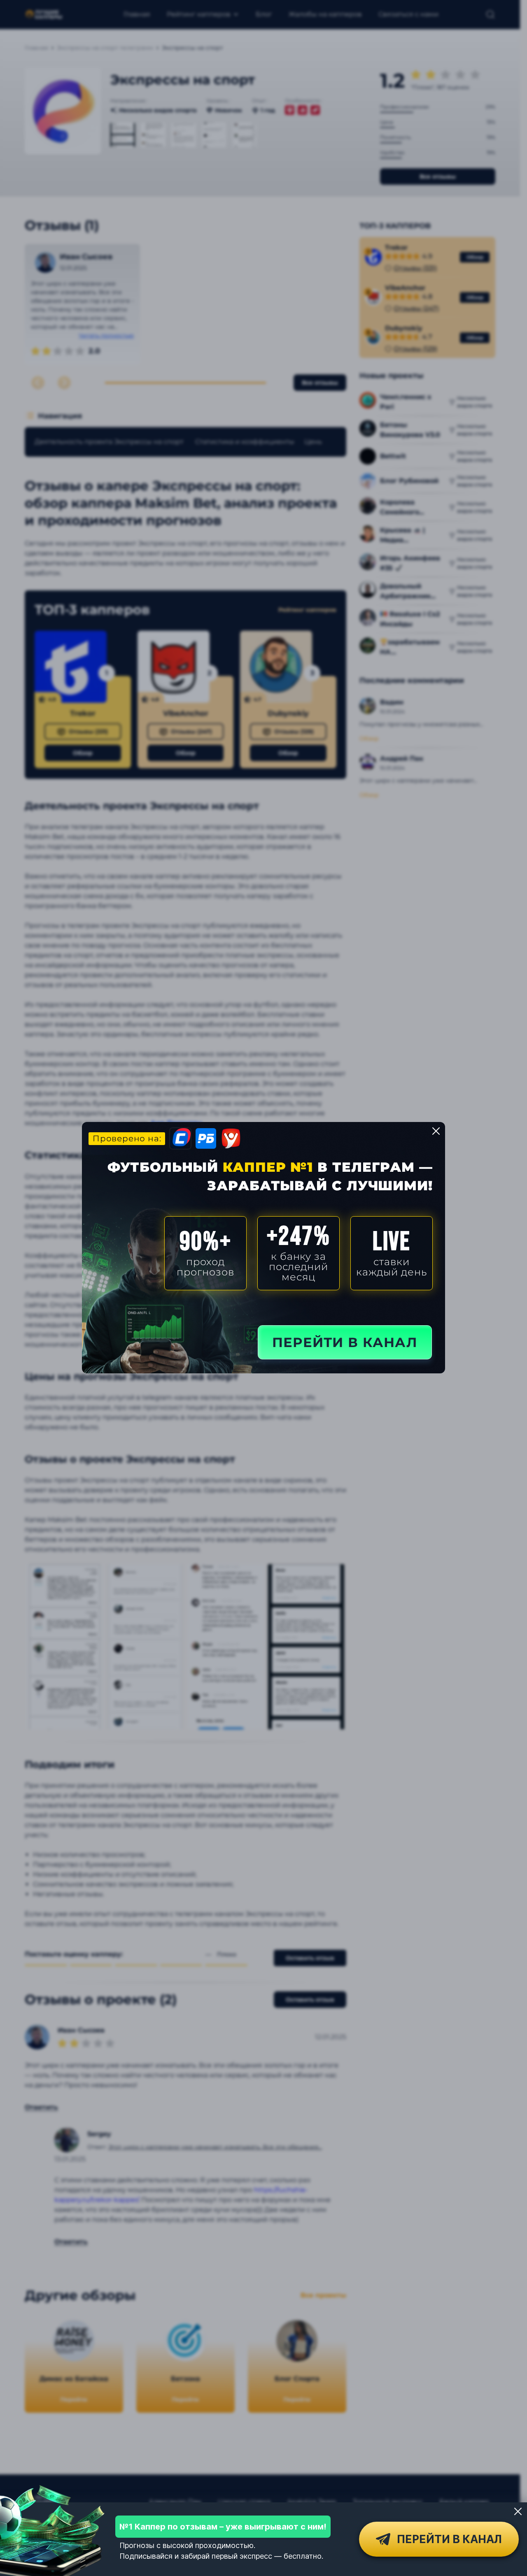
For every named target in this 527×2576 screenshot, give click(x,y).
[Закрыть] (518, 2511)
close (436, 1131)
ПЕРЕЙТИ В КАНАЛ (345, 1342)
